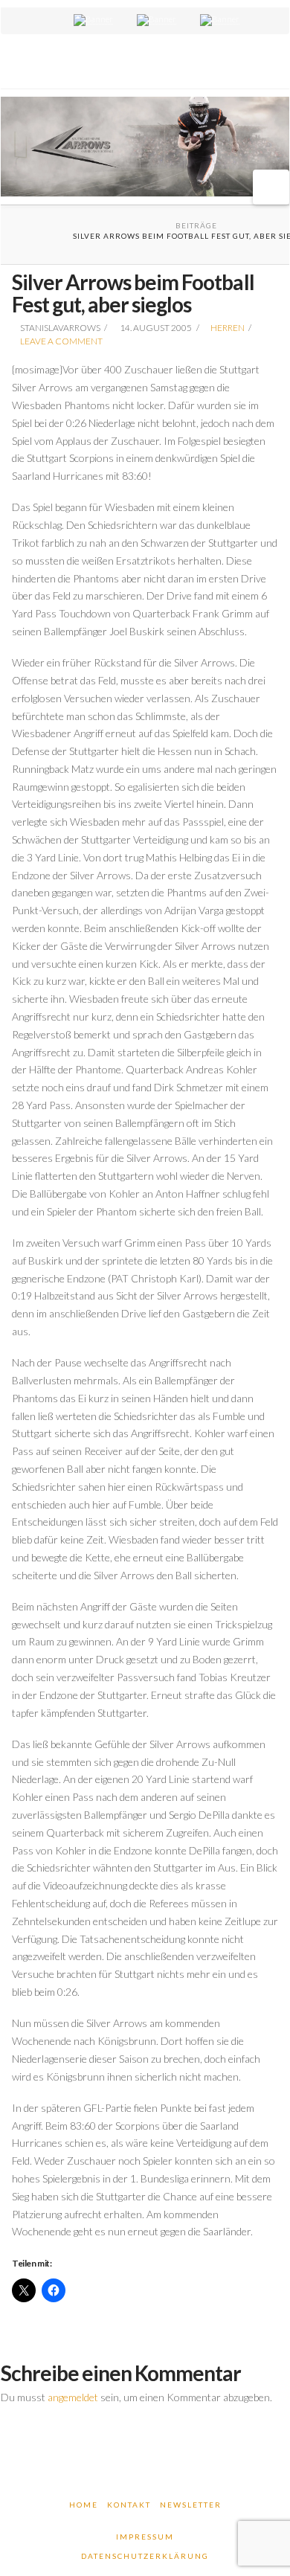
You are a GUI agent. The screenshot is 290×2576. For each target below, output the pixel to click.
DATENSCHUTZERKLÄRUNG (145, 2556)
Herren (228, 328)
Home (84, 2505)
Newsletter (191, 2505)
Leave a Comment (61, 341)
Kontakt (129, 2505)
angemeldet (73, 2397)
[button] (271, 187)
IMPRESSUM (145, 2537)
